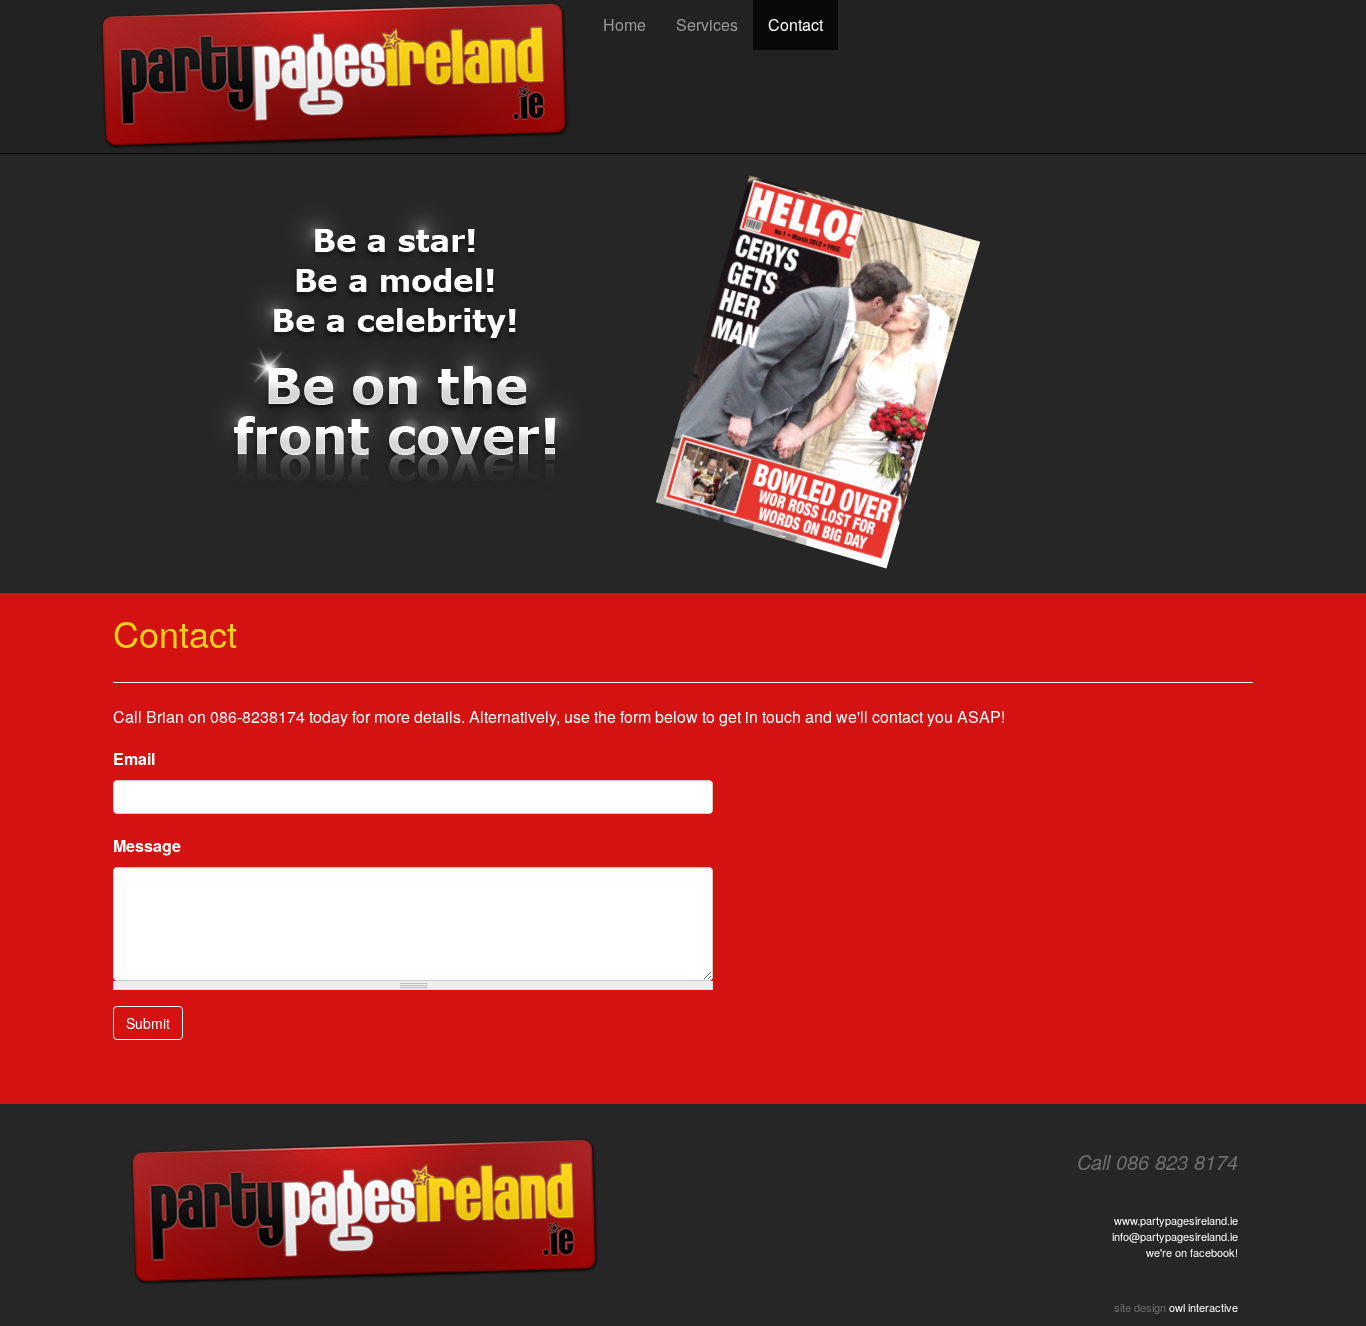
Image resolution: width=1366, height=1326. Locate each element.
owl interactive (1203, 1307)
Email (134, 758)
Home (624, 24)
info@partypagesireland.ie (1175, 1236)
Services (707, 24)
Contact (795, 24)
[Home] (343, 76)
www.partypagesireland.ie (1176, 1220)
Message (147, 845)
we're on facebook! (1192, 1252)
